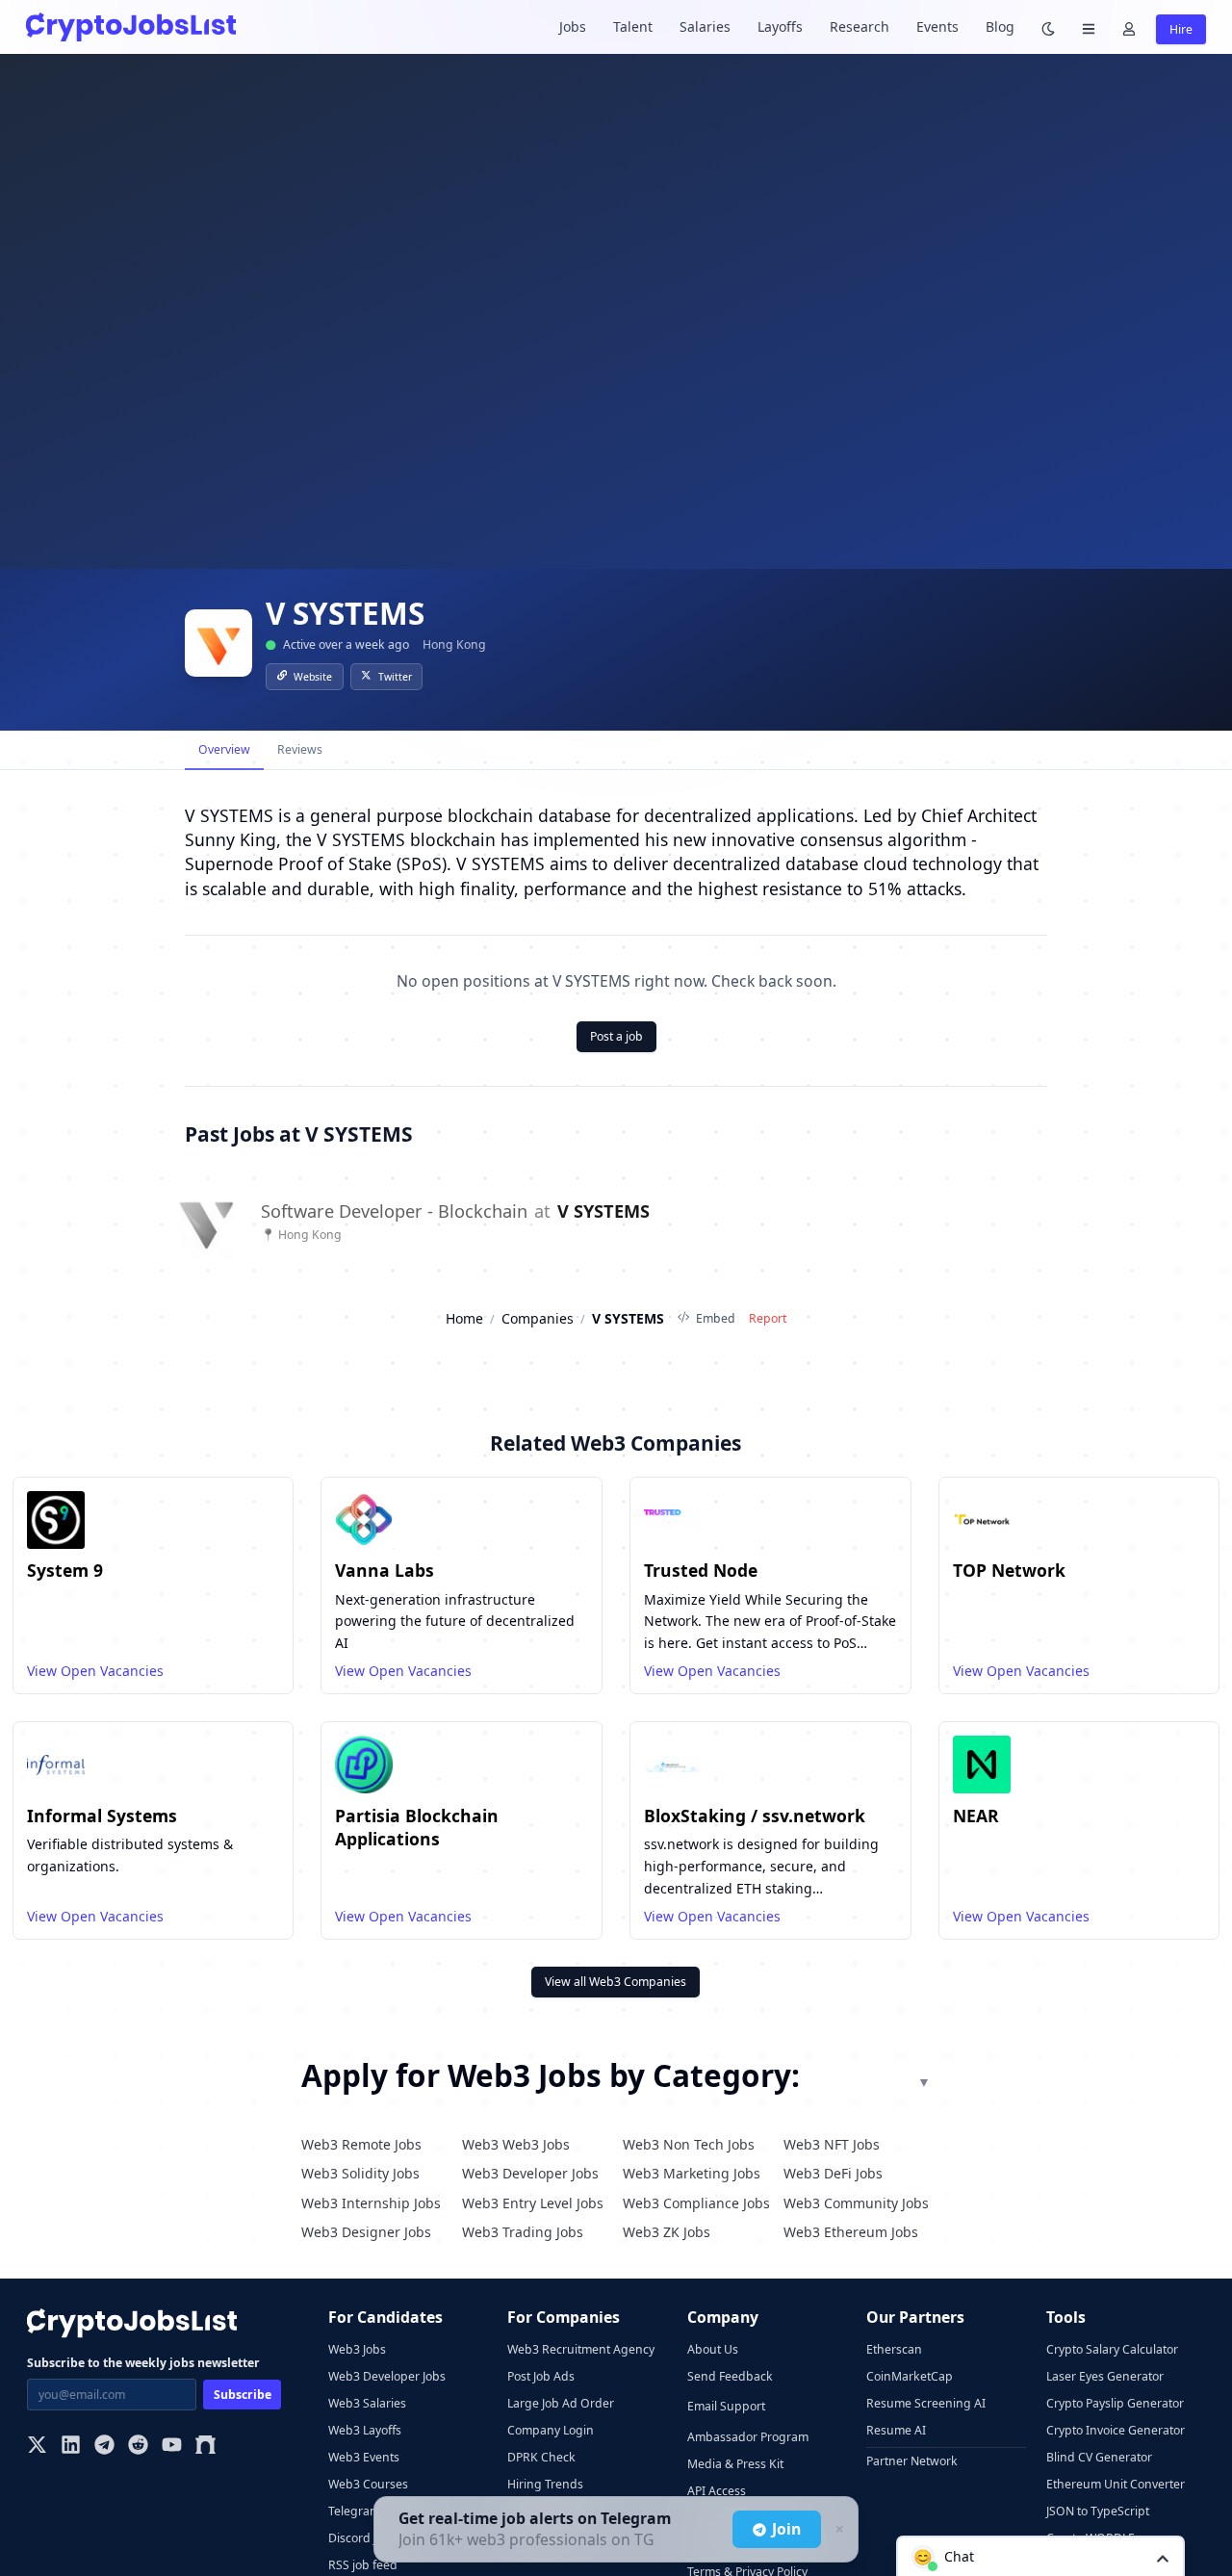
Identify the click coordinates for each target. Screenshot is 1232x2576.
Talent (633, 26)
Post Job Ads (541, 2376)
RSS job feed (363, 2565)
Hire (1181, 29)
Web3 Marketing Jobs (692, 2173)
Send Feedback (730, 2376)
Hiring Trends (545, 2484)
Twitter (395, 677)
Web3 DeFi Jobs (833, 2173)
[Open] (1163, 2557)
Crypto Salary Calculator (1112, 2349)
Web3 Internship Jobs (371, 2203)
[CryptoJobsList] (131, 26)
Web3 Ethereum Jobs (851, 2232)
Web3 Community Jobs (856, 2203)
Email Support (726, 2406)
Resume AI (896, 2430)
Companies (538, 1318)
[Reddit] (138, 2447)
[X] (37, 2447)
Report (768, 1318)
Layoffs (780, 26)
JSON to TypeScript (1098, 2511)
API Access (717, 2491)
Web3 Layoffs (365, 2430)
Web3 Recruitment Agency (581, 2349)
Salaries (705, 26)
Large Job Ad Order (561, 2403)
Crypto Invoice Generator (1116, 2430)
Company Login (551, 2430)
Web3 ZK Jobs (667, 2232)
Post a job (616, 1036)
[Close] (837, 2530)
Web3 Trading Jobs (523, 2232)
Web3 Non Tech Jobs (689, 2144)
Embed (716, 1318)
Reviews (300, 749)
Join (786, 2529)
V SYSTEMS (603, 1211)
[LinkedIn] (71, 2447)
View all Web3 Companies (616, 1982)
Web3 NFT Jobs (832, 2144)
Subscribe (243, 2395)
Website (313, 677)
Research (860, 26)
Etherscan (894, 2349)
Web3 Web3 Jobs (516, 2144)
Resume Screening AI (926, 2403)
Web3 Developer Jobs (530, 2173)
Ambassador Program (748, 2437)
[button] (1040, 2556)
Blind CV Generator (1099, 2457)
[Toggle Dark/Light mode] (1048, 27)
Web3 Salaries (367, 2403)
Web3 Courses (368, 2484)
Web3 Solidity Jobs (360, 2173)
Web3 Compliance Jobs (696, 2203)
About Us (713, 2349)
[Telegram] (104, 2447)
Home (464, 1318)
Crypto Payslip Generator (1115, 2403)
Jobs (573, 26)
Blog (1000, 26)
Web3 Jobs (357, 2349)
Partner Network (912, 2461)
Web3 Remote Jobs (361, 2144)
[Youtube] (172, 2447)
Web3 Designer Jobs (366, 2232)
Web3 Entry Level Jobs (533, 2203)
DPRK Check (541, 2457)
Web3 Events (364, 2457)
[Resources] (1089, 27)
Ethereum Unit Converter (1116, 2484)
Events (937, 26)
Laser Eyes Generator (1105, 2376)
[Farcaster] (205, 2447)
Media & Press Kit (735, 2464)
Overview (224, 749)
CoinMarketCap (910, 2376)
